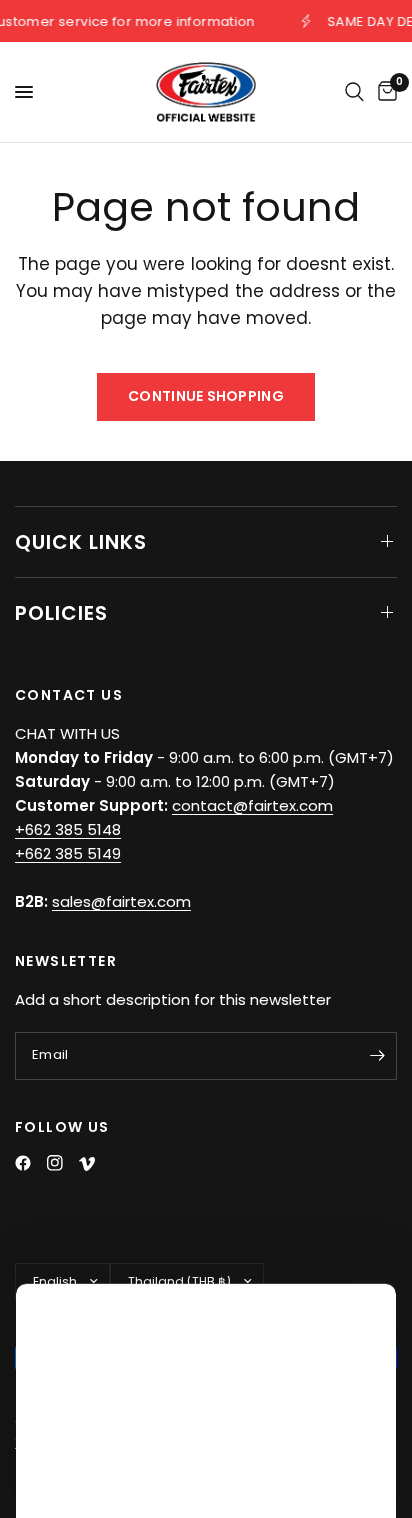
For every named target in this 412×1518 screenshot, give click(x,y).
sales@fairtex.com (121, 901)
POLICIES (61, 613)
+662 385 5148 (68, 829)
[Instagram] (55, 1163)
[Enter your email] (377, 1056)
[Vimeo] (87, 1164)
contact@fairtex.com (252, 805)
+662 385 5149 (68, 853)
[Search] (354, 92)
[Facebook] (23, 1163)
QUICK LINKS (81, 542)
